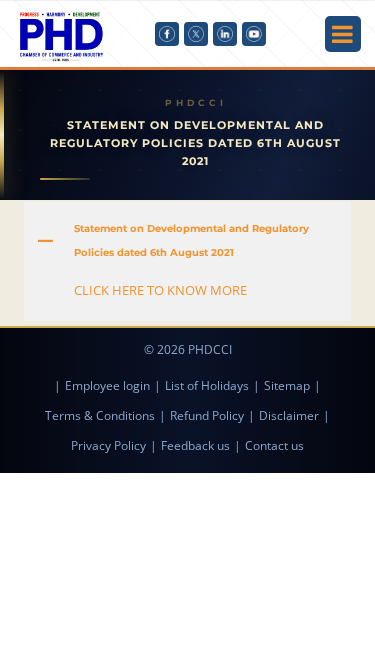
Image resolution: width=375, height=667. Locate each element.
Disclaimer (289, 415)
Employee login (107, 385)
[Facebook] (167, 34)
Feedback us (195, 445)
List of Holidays (207, 385)
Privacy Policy (108, 445)
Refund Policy (207, 415)
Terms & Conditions (100, 415)
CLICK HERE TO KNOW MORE (160, 290)
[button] (187, 241)
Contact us (274, 445)
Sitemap (287, 385)
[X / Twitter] (196, 34)
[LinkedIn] (225, 34)
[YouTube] (254, 34)
